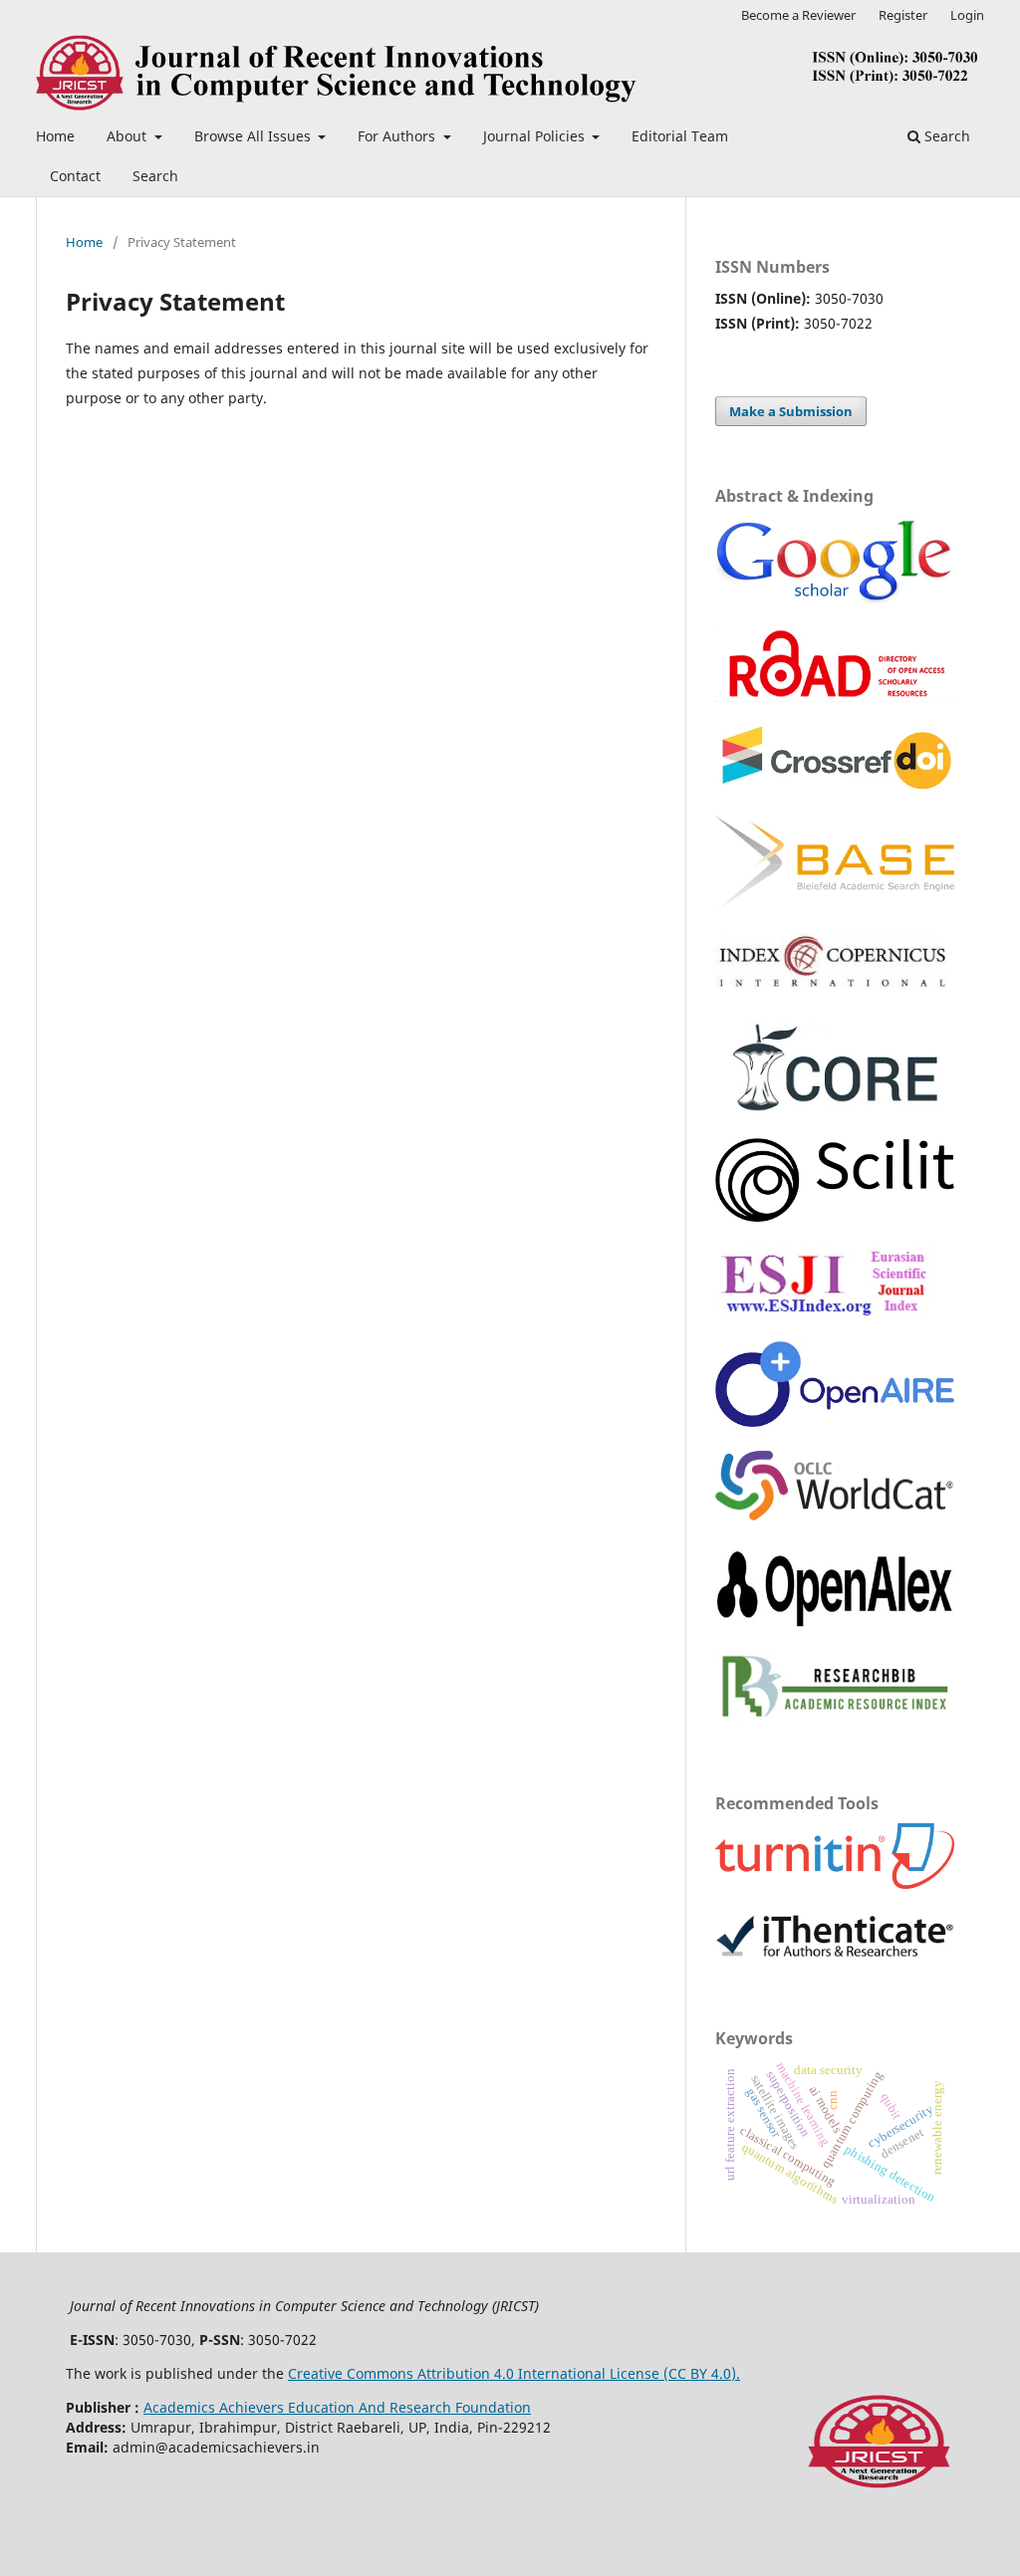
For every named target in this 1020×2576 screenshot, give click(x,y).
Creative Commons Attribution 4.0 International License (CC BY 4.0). (514, 2373)
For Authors (398, 136)
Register (903, 15)
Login (967, 15)
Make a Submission (791, 411)
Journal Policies (536, 136)
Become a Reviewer (798, 15)
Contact (75, 176)
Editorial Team (680, 136)
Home (55, 136)
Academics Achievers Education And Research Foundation (337, 2407)
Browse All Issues (255, 136)
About (128, 136)
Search (155, 176)
